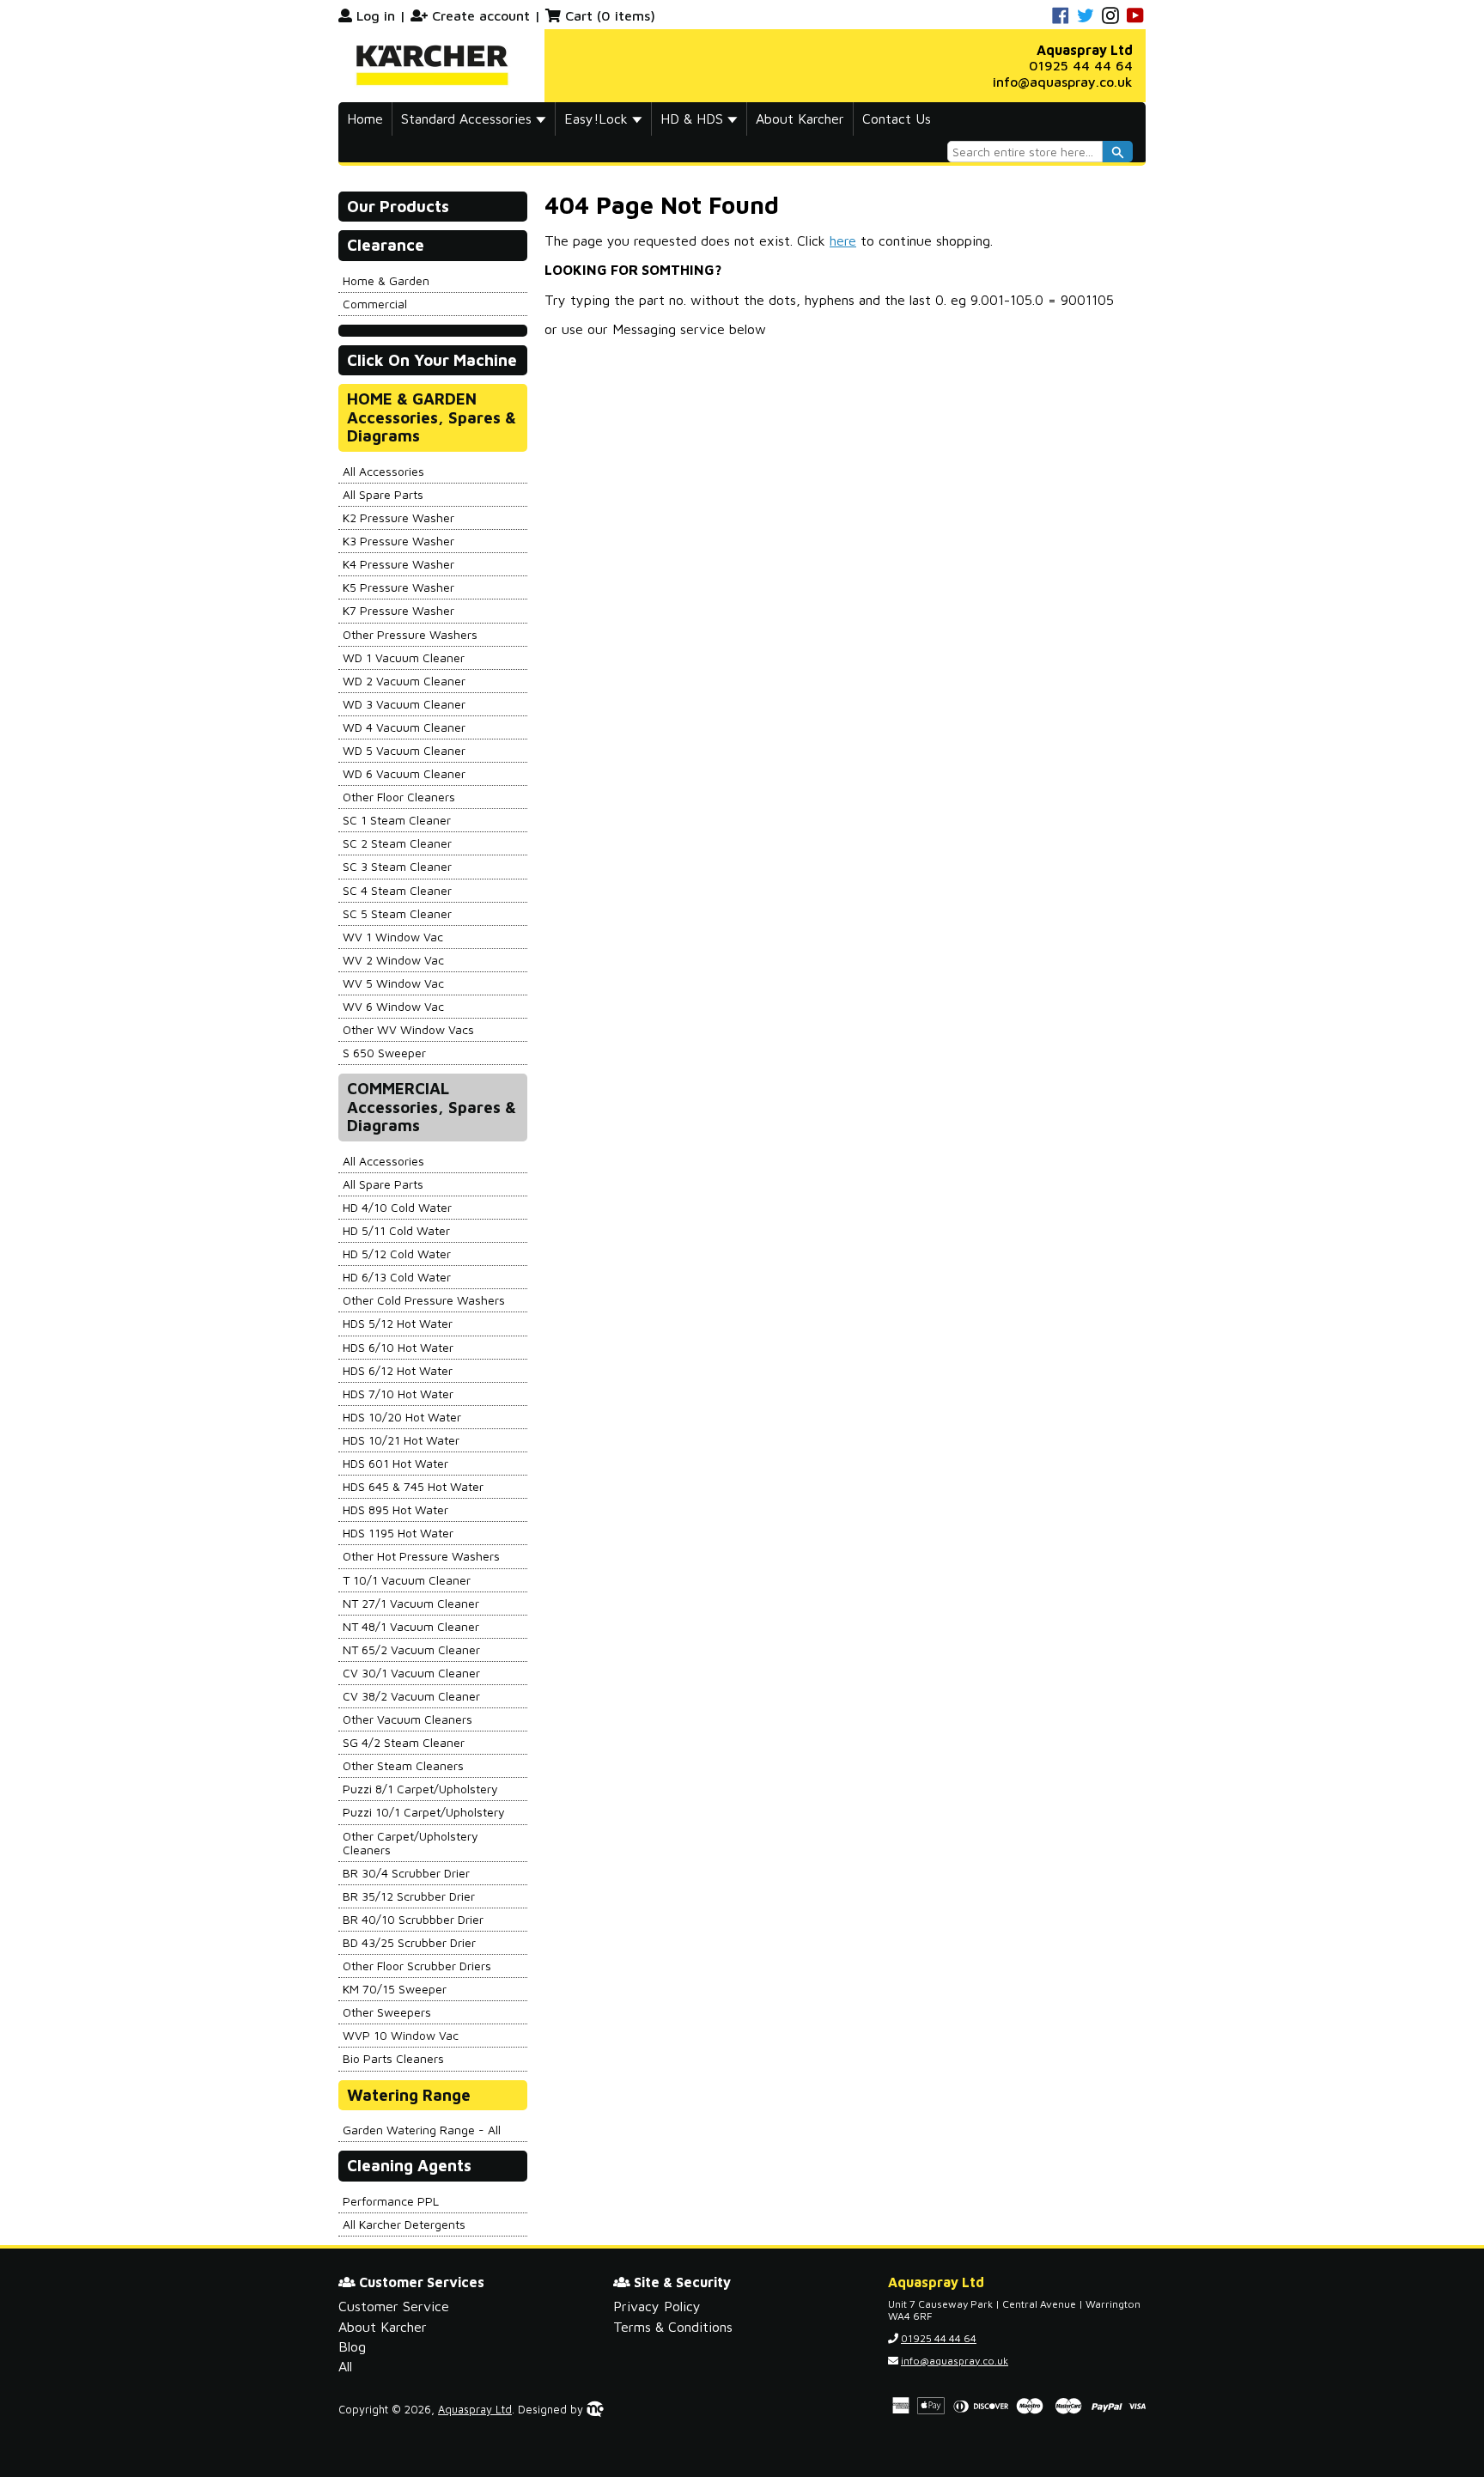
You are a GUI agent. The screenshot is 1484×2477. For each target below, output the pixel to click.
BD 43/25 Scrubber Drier (409, 1942)
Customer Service (394, 2306)
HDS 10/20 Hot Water (402, 1417)
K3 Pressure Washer (398, 541)
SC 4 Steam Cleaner (397, 890)
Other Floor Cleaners (399, 797)
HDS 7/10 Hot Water (398, 1394)
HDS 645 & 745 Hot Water (413, 1486)
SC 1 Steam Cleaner (397, 820)
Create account (481, 15)
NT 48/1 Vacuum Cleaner (411, 1626)
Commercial (375, 304)
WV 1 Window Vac (393, 937)
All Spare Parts (383, 494)
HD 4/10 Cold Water (397, 1207)
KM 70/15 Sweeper (395, 1989)
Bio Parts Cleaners (393, 2058)
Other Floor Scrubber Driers (417, 1966)
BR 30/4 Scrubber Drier (406, 1873)
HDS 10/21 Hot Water (401, 1440)
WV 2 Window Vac (393, 960)
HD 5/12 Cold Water (397, 1254)
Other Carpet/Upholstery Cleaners (411, 1843)
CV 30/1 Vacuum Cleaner (411, 1673)
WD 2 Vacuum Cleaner (404, 681)
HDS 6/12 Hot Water (398, 1370)
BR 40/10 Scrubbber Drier (413, 1919)
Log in (376, 15)
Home (365, 119)
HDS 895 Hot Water (395, 1509)
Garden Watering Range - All (422, 2130)
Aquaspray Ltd (475, 2410)
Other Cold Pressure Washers (424, 1300)
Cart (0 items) (610, 15)
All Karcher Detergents (404, 2224)
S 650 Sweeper (384, 1053)
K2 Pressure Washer (398, 517)
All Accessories (383, 471)
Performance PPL (391, 2201)
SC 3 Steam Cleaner (397, 866)
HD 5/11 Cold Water (396, 1230)
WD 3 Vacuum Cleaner (404, 704)
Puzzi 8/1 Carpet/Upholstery (420, 1789)
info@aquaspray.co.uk (1063, 82)
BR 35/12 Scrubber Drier (409, 1896)
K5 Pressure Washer (398, 587)
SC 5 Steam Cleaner (397, 913)
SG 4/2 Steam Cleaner (404, 1742)
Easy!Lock (598, 119)
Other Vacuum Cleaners (407, 1719)
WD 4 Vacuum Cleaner (404, 727)
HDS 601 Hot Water (395, 1463)
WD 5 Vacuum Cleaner (404, 750)
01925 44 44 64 (1081, 65)
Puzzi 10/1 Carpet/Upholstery (424, 1812)
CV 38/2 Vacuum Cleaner (411, 1696)
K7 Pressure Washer (398, 610)
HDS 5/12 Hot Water (398, 1323)
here (843, 240)
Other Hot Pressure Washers (421, 1556)
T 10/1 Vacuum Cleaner (407, 1580)
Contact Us (897, 119)
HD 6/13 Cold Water (397, 1277)
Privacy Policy (657, 2306)
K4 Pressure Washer (398, 564)
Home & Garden (386, 280)
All (345, 2366)
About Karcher (800, 119)
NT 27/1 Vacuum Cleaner (411, 1603)
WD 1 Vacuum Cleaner (404, 657)
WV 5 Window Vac (393, 983)
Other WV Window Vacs (408, 1029)
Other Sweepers (387, 2012)
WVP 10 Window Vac (401, 2035)
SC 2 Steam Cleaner (397, 843)
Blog (352, 2346)
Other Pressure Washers (410, 634)
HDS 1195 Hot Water (398, 1533)
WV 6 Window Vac (393, 1006)
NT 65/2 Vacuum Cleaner (411, 1649)
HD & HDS (694, 119)
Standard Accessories (468, 119)
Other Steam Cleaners (403, 1765)
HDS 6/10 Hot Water (398, 1347)
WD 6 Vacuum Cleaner (404, 773)
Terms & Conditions (673, 2327)
